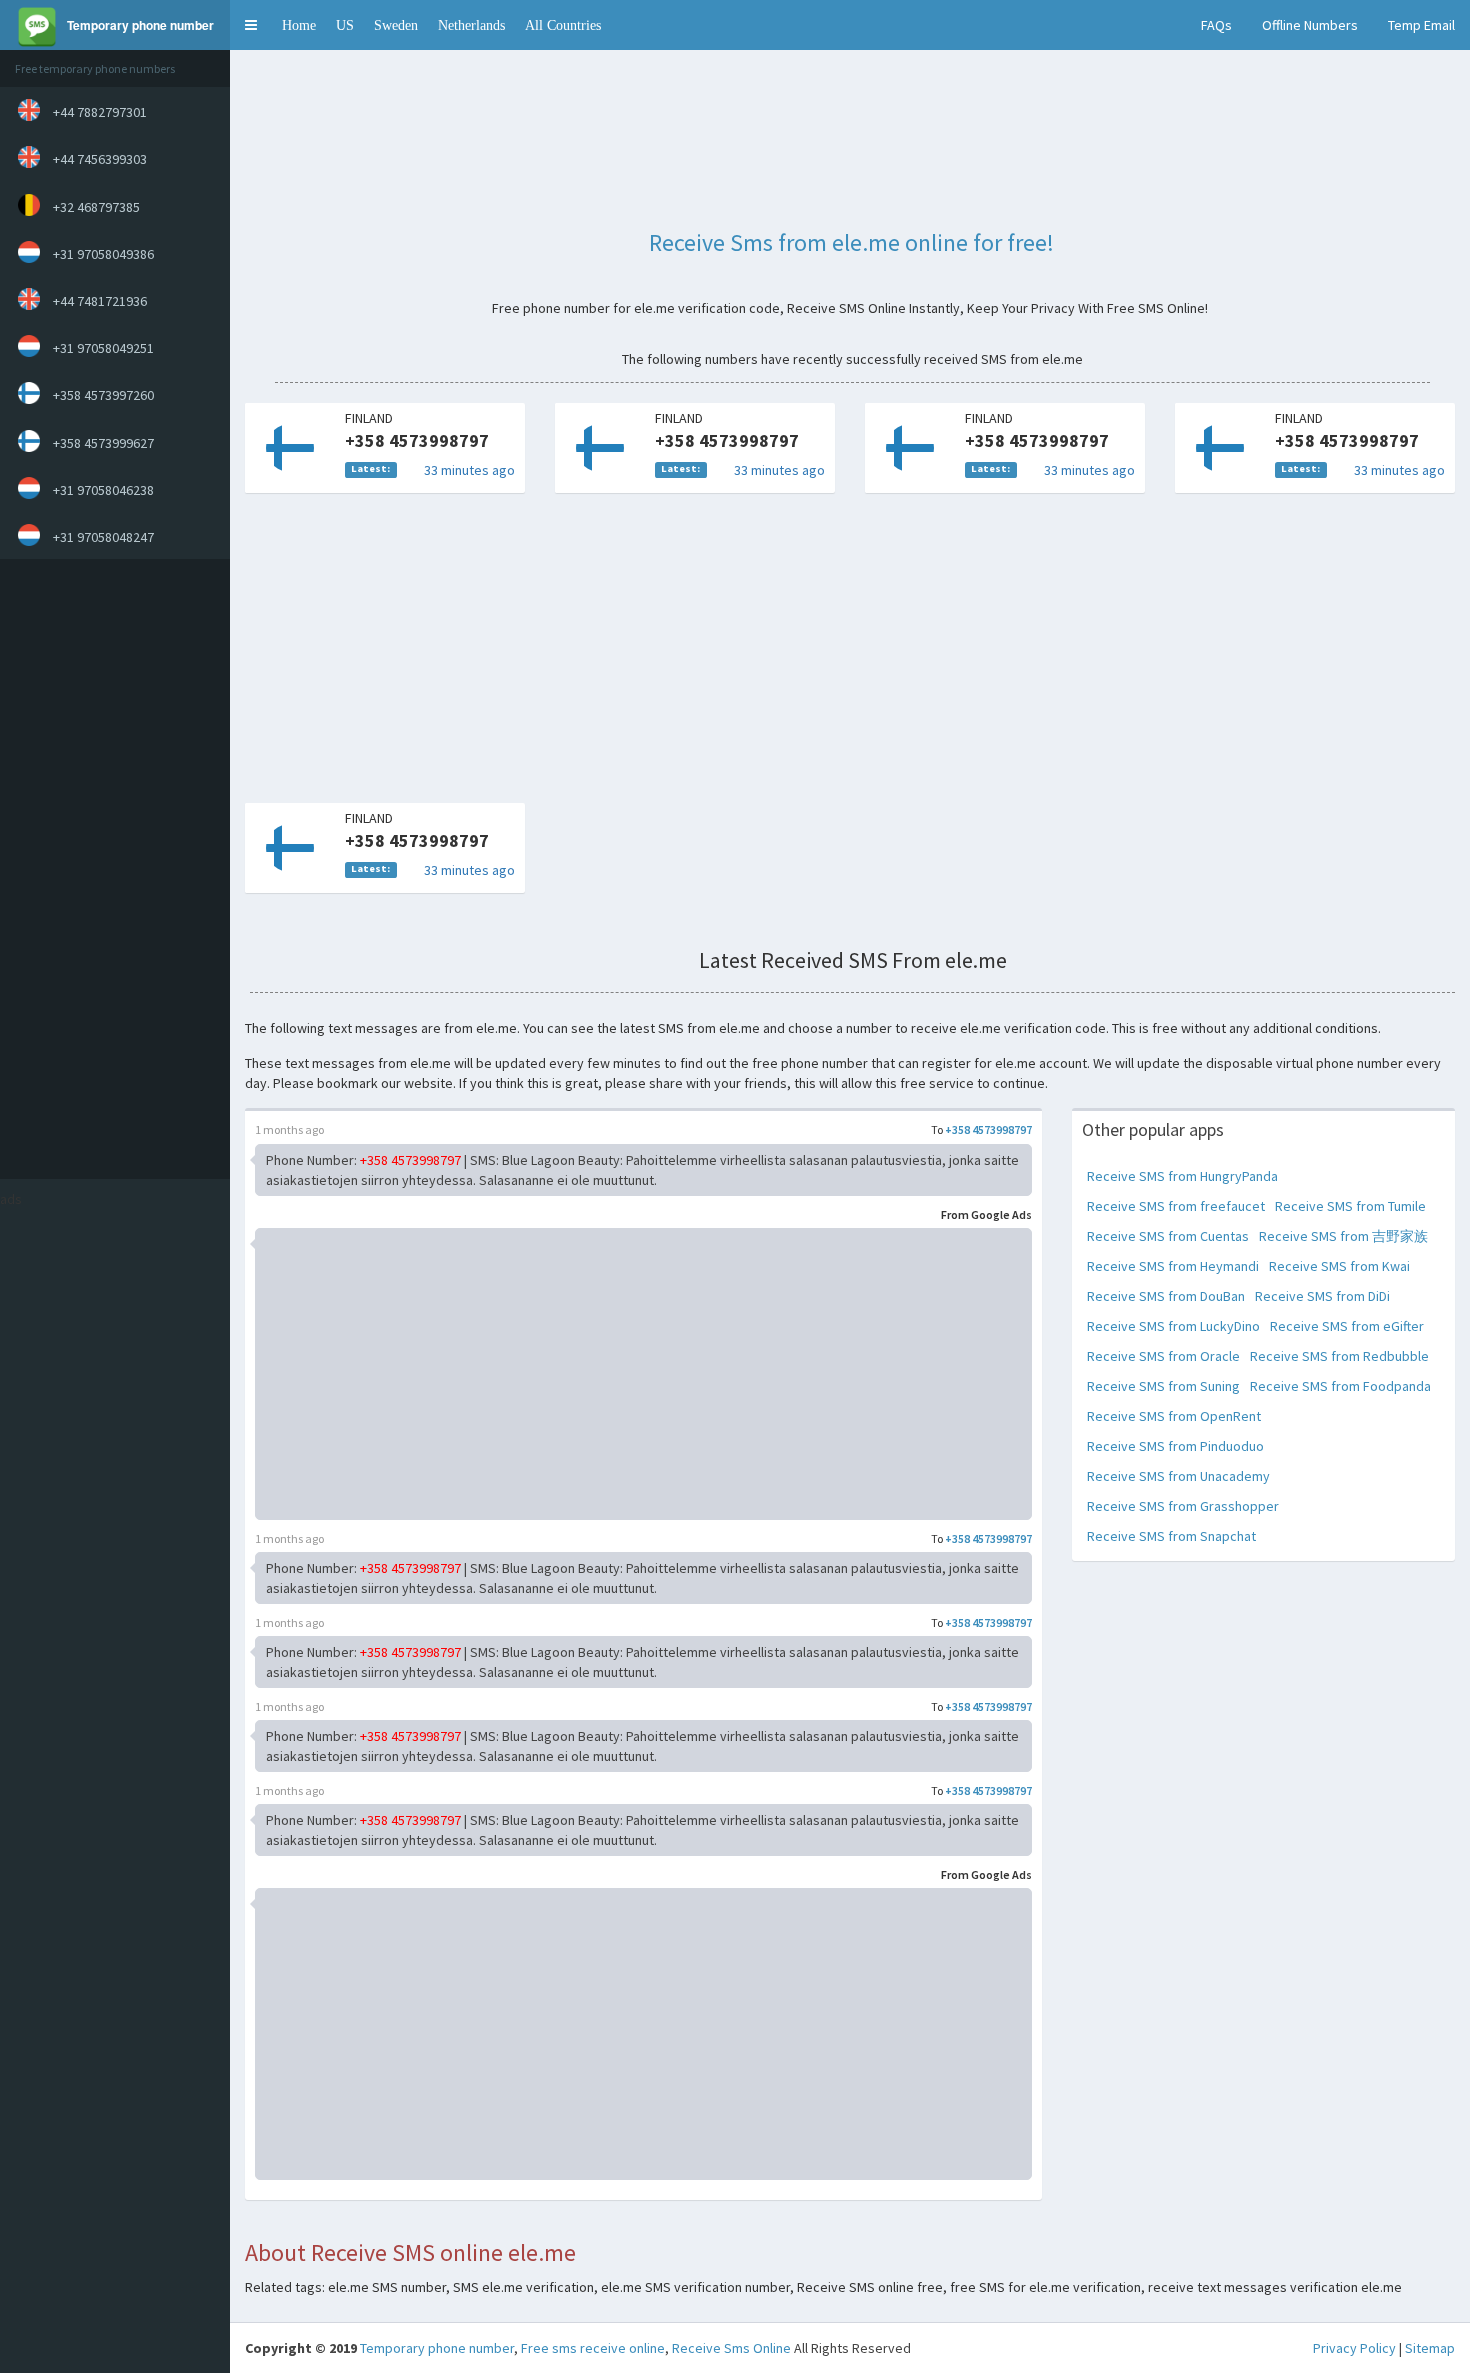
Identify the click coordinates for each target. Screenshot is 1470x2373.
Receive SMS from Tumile (1350, 1206)
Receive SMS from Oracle (1163, 1356)
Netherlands (471, 25)
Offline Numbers (1310, 25)
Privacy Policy (1354, 2348)
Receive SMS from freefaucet (1176, 1206)
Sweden (396, 25)
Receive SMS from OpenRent (1174, 1416)
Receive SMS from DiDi (1322, 1296)
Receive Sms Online (731, 2348)
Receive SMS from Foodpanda (1340, 1386)
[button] (251, 25)
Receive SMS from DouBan (1166, 1296)
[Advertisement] (110, 869)
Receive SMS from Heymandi (1173, 1266)
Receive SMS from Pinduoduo (1175, 1446)
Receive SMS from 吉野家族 (1343, 1236)
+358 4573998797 (988, 1129)
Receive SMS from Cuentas (1168, 1236)
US (345, 25)
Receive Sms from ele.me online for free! (851, 242)
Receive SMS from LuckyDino (1173, 1326)
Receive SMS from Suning (1163, 1386)
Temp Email (1421, 25)
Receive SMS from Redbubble (1339, 1356)
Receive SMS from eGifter (1347, 1326)
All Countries (563, 25)
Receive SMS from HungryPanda (1182, 1176)
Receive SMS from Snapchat (1171, 1536)
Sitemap (1430, 2348)
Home (299, 25)
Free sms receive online (593, 2348)
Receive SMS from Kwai (1339, 1266)
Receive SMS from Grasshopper (1183, 1506)
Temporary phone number (437, 2348)
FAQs (1216, 25)
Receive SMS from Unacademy (1178, 1476)
